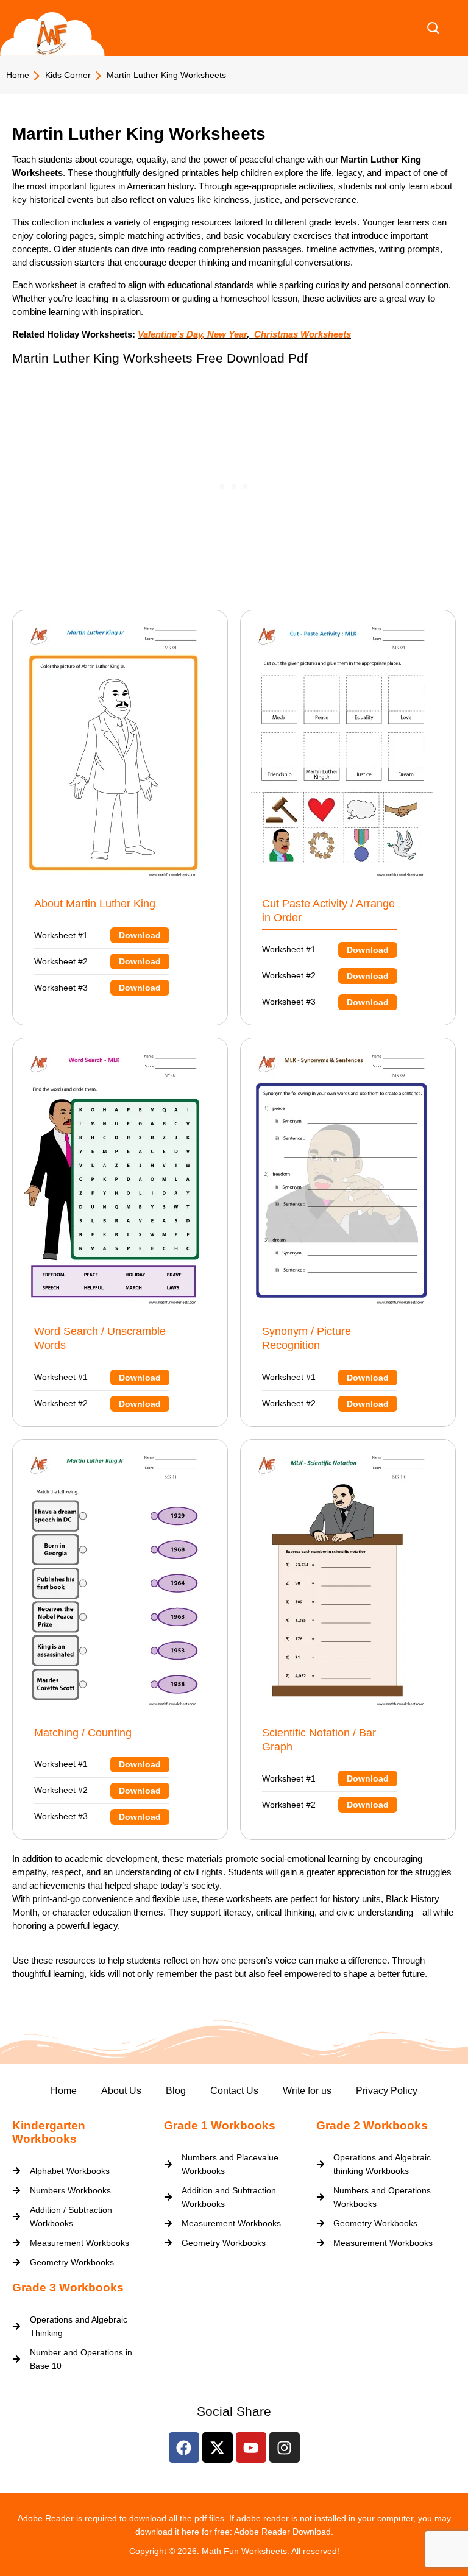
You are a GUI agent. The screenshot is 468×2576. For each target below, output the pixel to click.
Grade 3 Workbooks (68, 2288)
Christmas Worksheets (301, 334)
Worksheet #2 (97, 962)
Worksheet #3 (97, 988)
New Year (227, 334)
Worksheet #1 (97, 936)
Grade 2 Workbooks (372, 2125)
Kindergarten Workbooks (49, 2132)
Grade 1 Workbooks (220, 2125)
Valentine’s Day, (171, 334)
